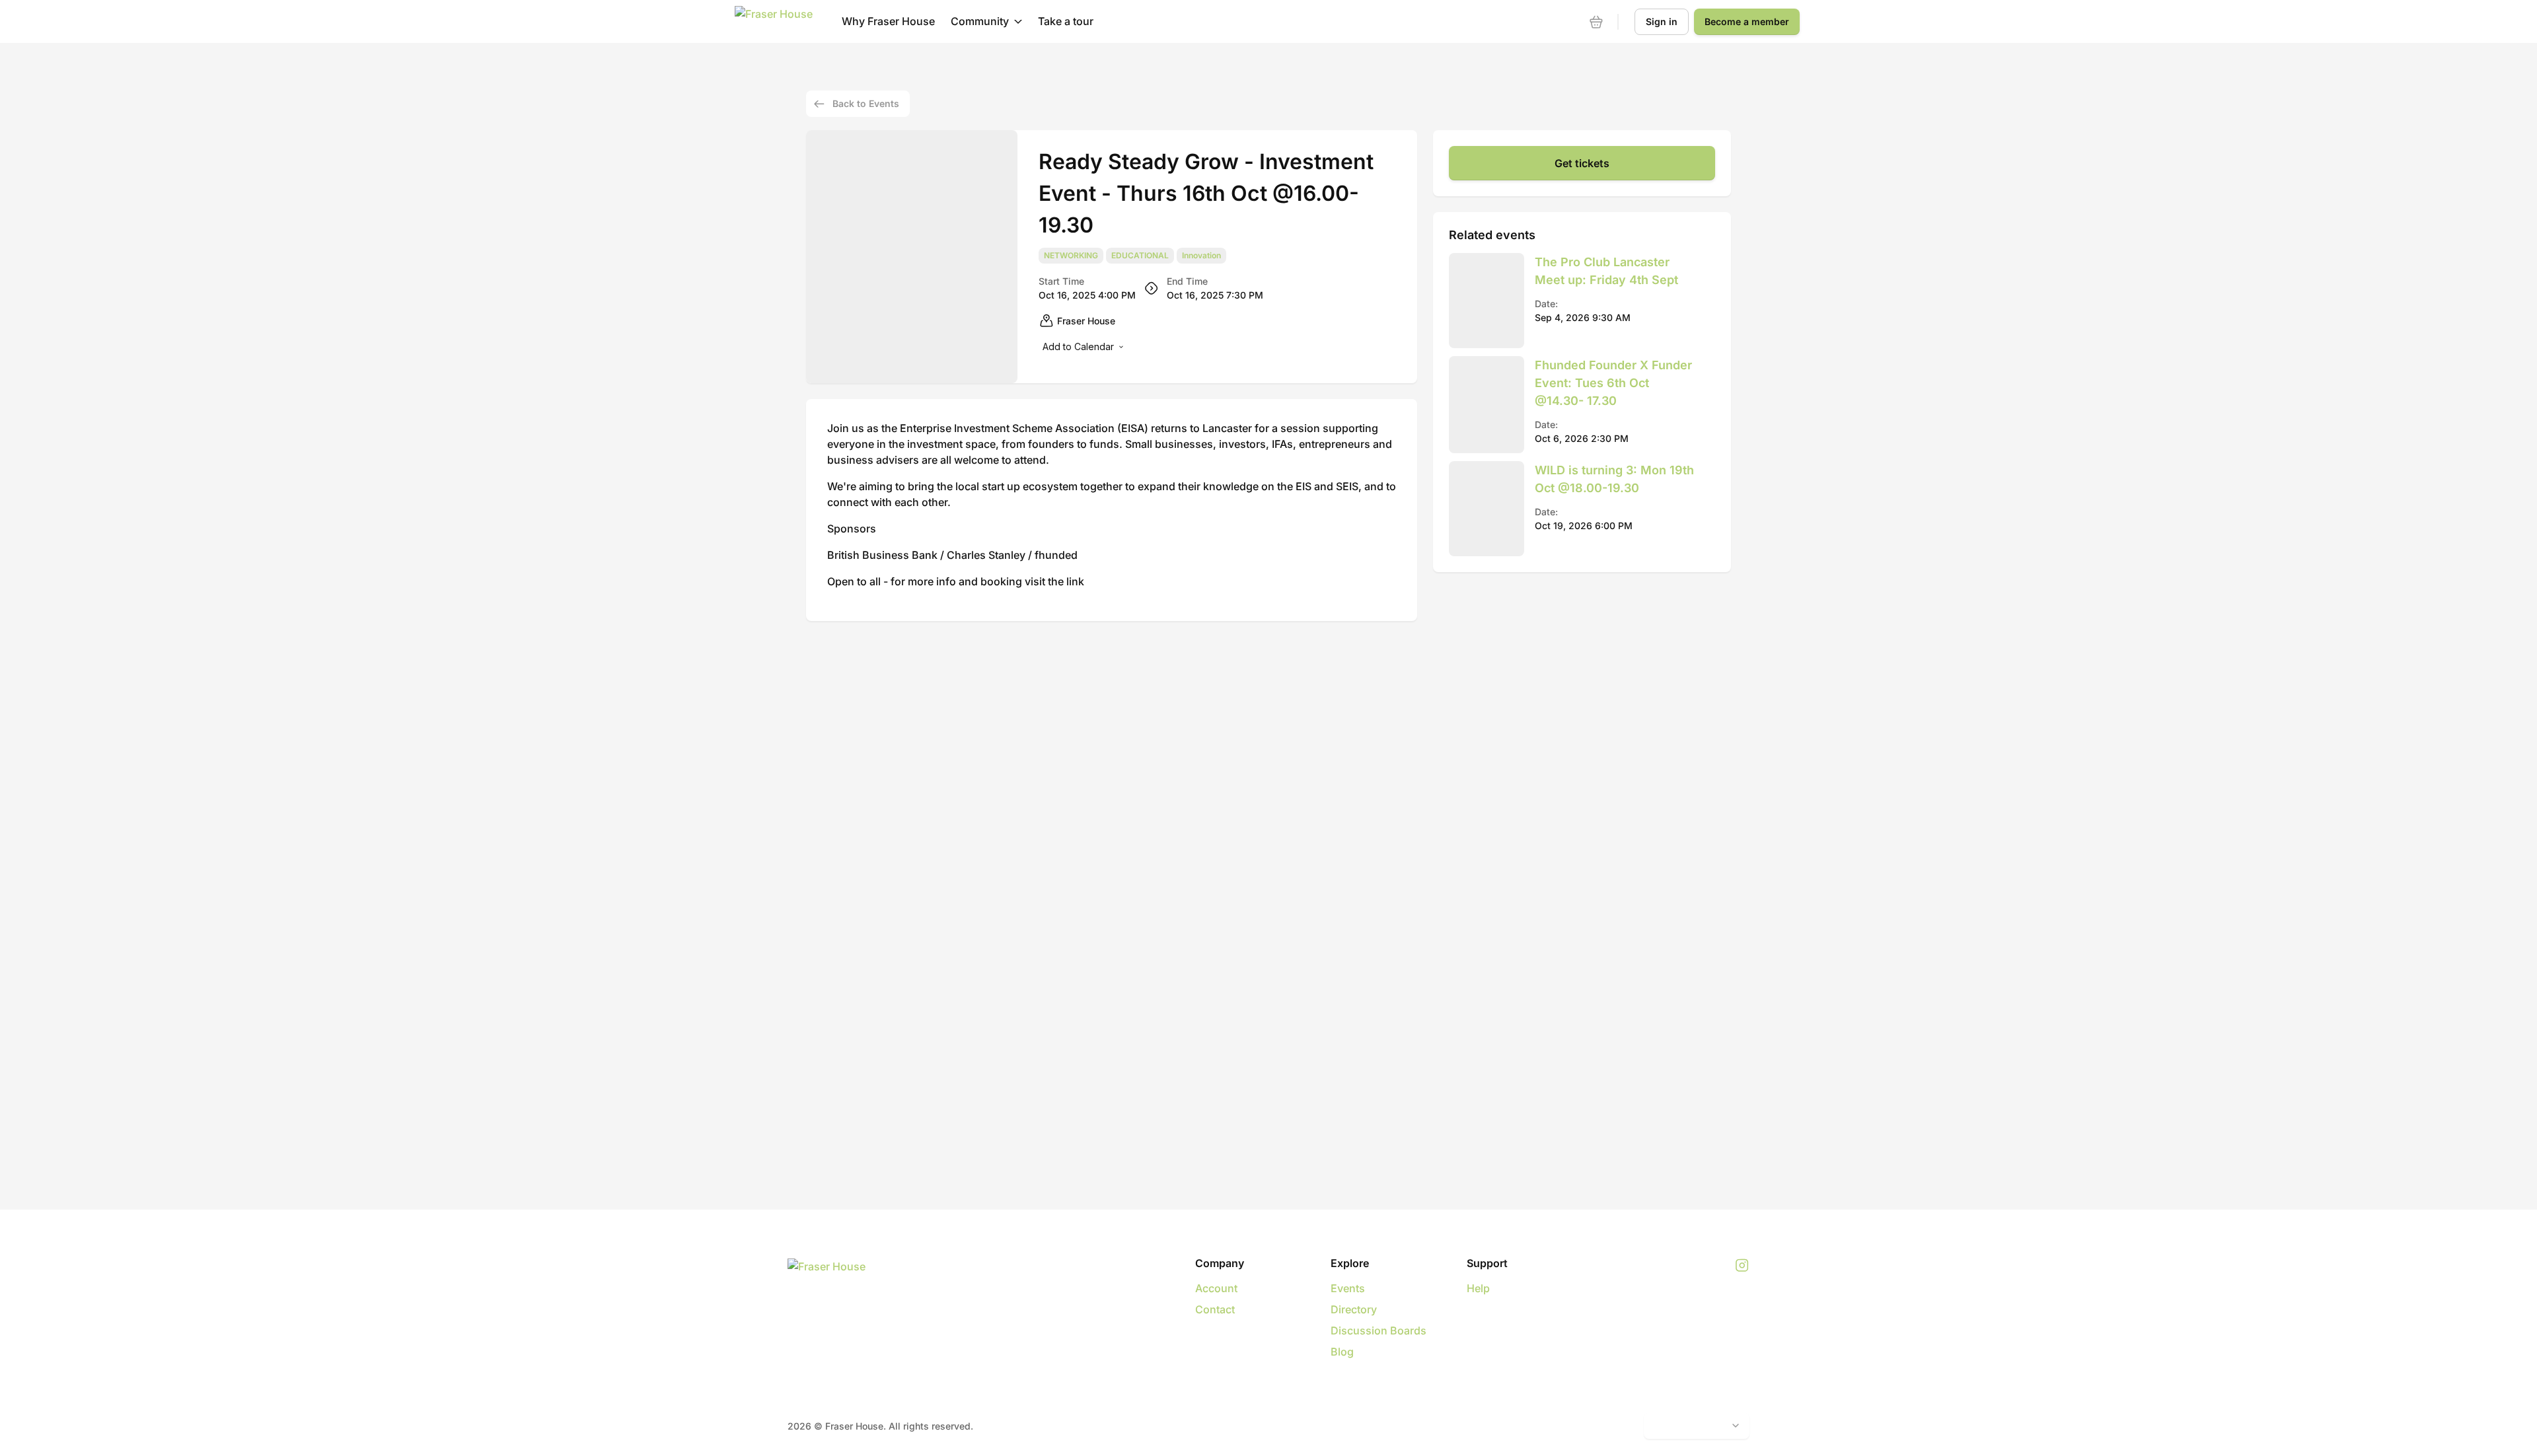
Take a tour (1066, 21)
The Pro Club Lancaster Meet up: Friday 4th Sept (1606, 271)
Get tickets (1582, 163)
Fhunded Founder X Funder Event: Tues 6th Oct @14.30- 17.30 (1613, 383)
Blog (1342, 1352)
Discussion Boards (1379, 1330)
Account (1216, 1288)
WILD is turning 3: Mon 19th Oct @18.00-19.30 (1614, 479)
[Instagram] (1742, 1266)
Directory (1354, 1309)
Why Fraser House (888, 21)
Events (1348, 1288)
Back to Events (866, 103)
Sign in (1662, 21)
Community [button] (980, 21)
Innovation (1201, 256)
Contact (1215, 1309)
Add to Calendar (1078, 346)
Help (1478, 1288)
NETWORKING (1071, 256)
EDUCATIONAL (1140, 256)
